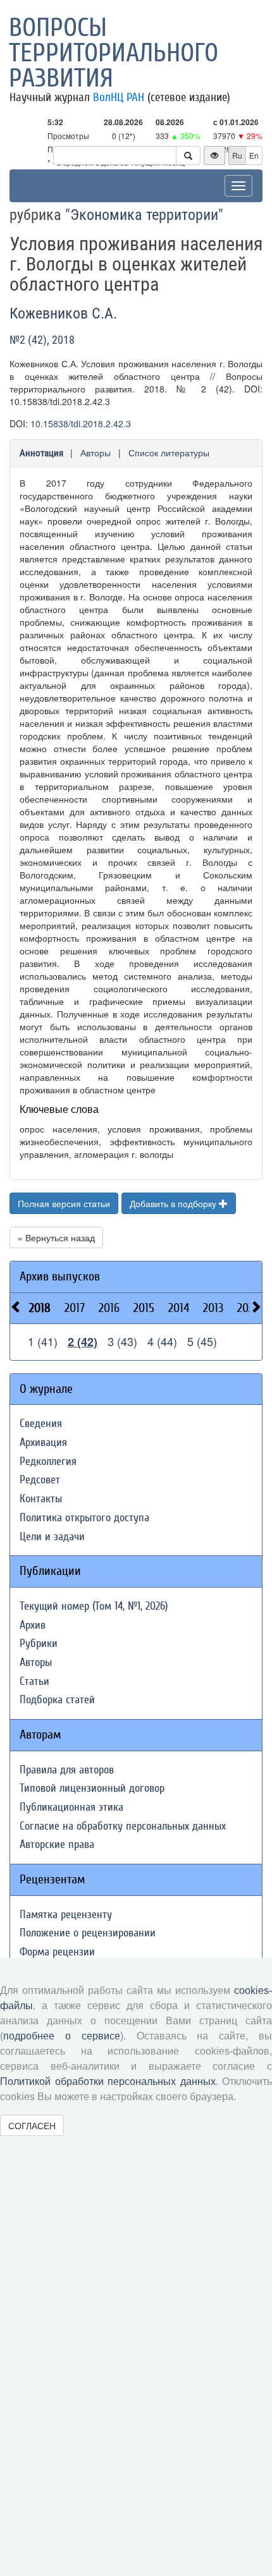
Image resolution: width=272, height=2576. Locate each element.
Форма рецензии (57, 1952)
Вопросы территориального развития (114, 53)
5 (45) (202, 1341)
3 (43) (122, 1341)
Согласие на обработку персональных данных (123, 1826)
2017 (75, 1308)
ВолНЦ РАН (119, 97)
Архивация (43, 1443)
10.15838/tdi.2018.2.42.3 (81, 423)
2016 (109, 1308)
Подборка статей (57, 1700)
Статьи (34, 1681)
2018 (40, 1308)
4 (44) (162, 1341)
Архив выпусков (60, 1276)
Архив (33, 1625)
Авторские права (57, 1844)
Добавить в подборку (174, 1203)
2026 (248, 1308)
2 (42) (83, 1342)
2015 (144, 1308)
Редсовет (40, 1480)
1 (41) (43, 1341)
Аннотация (41, 453)
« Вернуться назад (56, 1237)
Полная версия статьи (64, 1203)
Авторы (96, 453)
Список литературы (169, 453)
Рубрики (39, 1643)
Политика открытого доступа (84, 1518)
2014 (179, 1308)
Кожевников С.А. (63, 313)
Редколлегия (48, 1461)
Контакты (41, 1499)
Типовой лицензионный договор (92, 1788)
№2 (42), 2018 (42, 340)
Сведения (41, 1424)
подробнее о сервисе (62, 2036)
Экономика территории (144, 215)
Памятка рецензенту (66, 1915)
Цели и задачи (52, 1537)
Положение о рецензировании (88, 1933)
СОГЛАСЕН (32, 2125)
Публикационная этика (71, 1807)
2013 (213, 1308)
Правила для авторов (67, 1770)
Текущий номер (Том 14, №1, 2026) (94, 1606)
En (254, 155)
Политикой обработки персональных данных (108, 2081)
